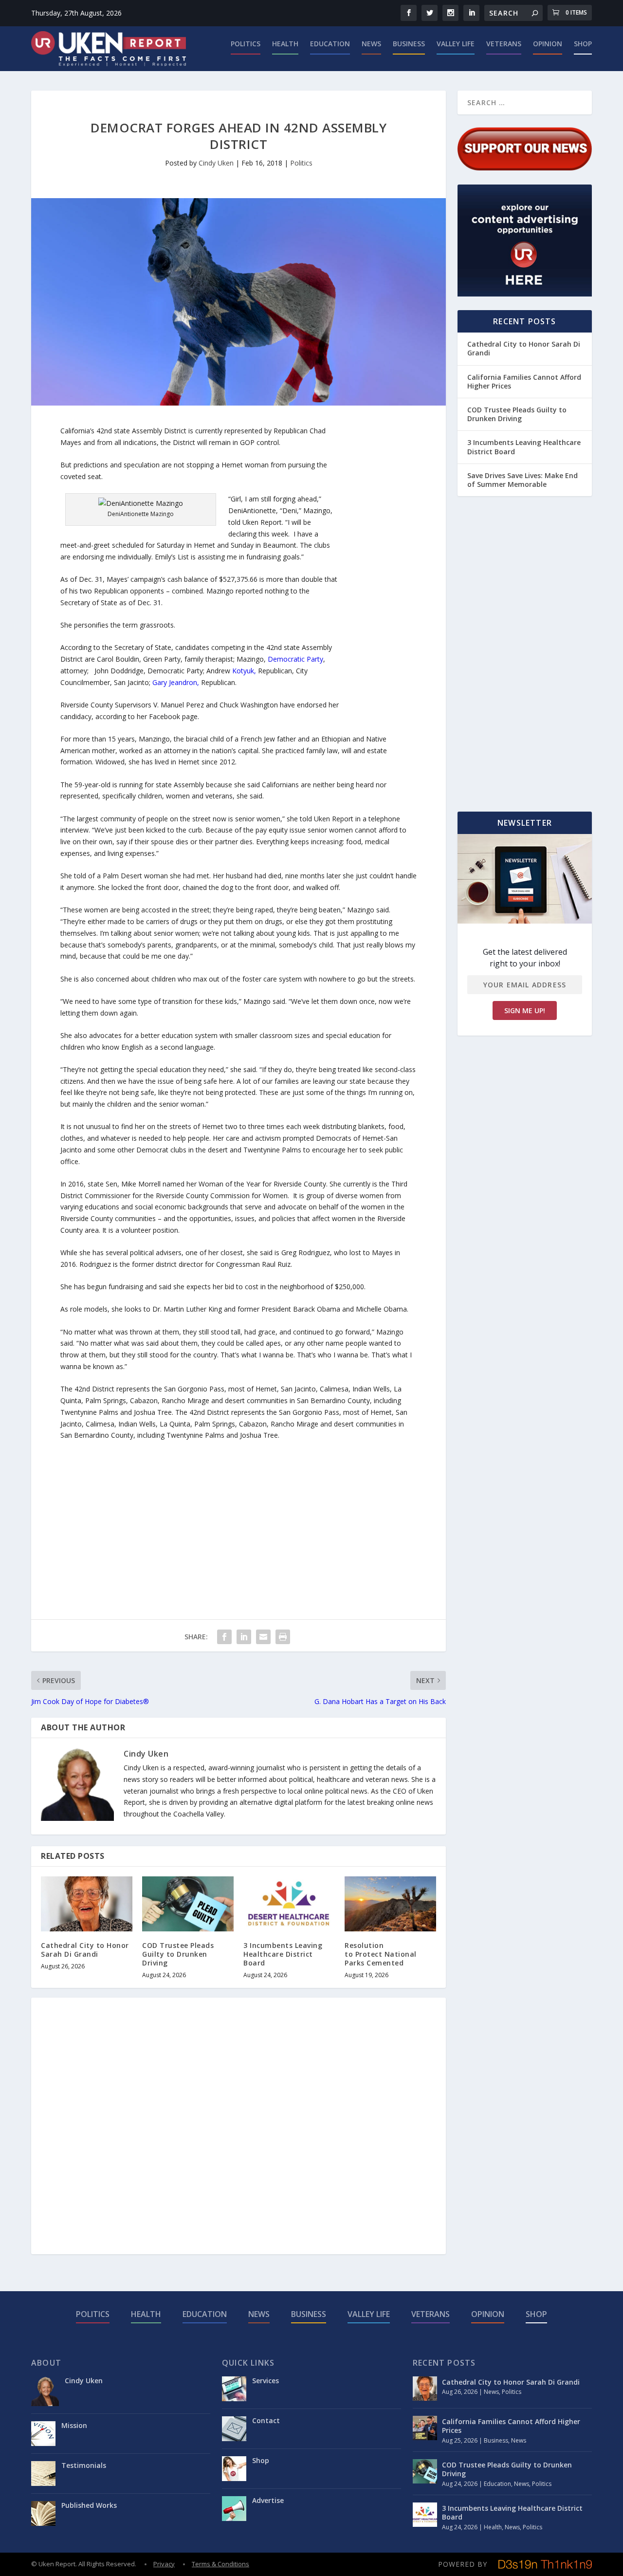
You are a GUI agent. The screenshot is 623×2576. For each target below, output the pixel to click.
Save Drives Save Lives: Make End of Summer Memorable (522, 480)
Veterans (504, 44)
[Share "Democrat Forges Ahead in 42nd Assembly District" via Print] (283, 1637)
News (371, 44)
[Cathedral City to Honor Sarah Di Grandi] (87, 1904)
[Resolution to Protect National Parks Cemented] (390, 1904)
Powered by (463, 2564)
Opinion (548, 44)
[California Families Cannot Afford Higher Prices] (425, 2428)
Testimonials (84, 2465)
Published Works (89, 2505)
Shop (583, 44)
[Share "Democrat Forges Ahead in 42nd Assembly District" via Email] (263, 1637)
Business (409, 44)
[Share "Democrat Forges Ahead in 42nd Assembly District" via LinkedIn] (244, 1637)
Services (266, 2381)
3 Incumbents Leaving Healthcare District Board (283, 1954)
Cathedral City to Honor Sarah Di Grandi (85, 1950)
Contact (266, 2420)
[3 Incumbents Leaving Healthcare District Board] (289, 1904)
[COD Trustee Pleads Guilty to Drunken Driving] (188, 1904)
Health (285, 44)
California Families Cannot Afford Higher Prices (524, 381)
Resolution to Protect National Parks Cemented (381, 1954)
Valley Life (456, 44)
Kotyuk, (244, 671)
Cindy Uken (216, 163)
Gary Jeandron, (176, 682)
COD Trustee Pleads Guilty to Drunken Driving (178, 1954)
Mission (74, 2425)
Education (330, 44)
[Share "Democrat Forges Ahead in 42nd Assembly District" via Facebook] (224, 1637)
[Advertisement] (378, 571)
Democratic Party (295, 659)
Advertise (268, 2500)
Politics (246, 44)
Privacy (164, 2564)
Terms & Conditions (220, 2564)
